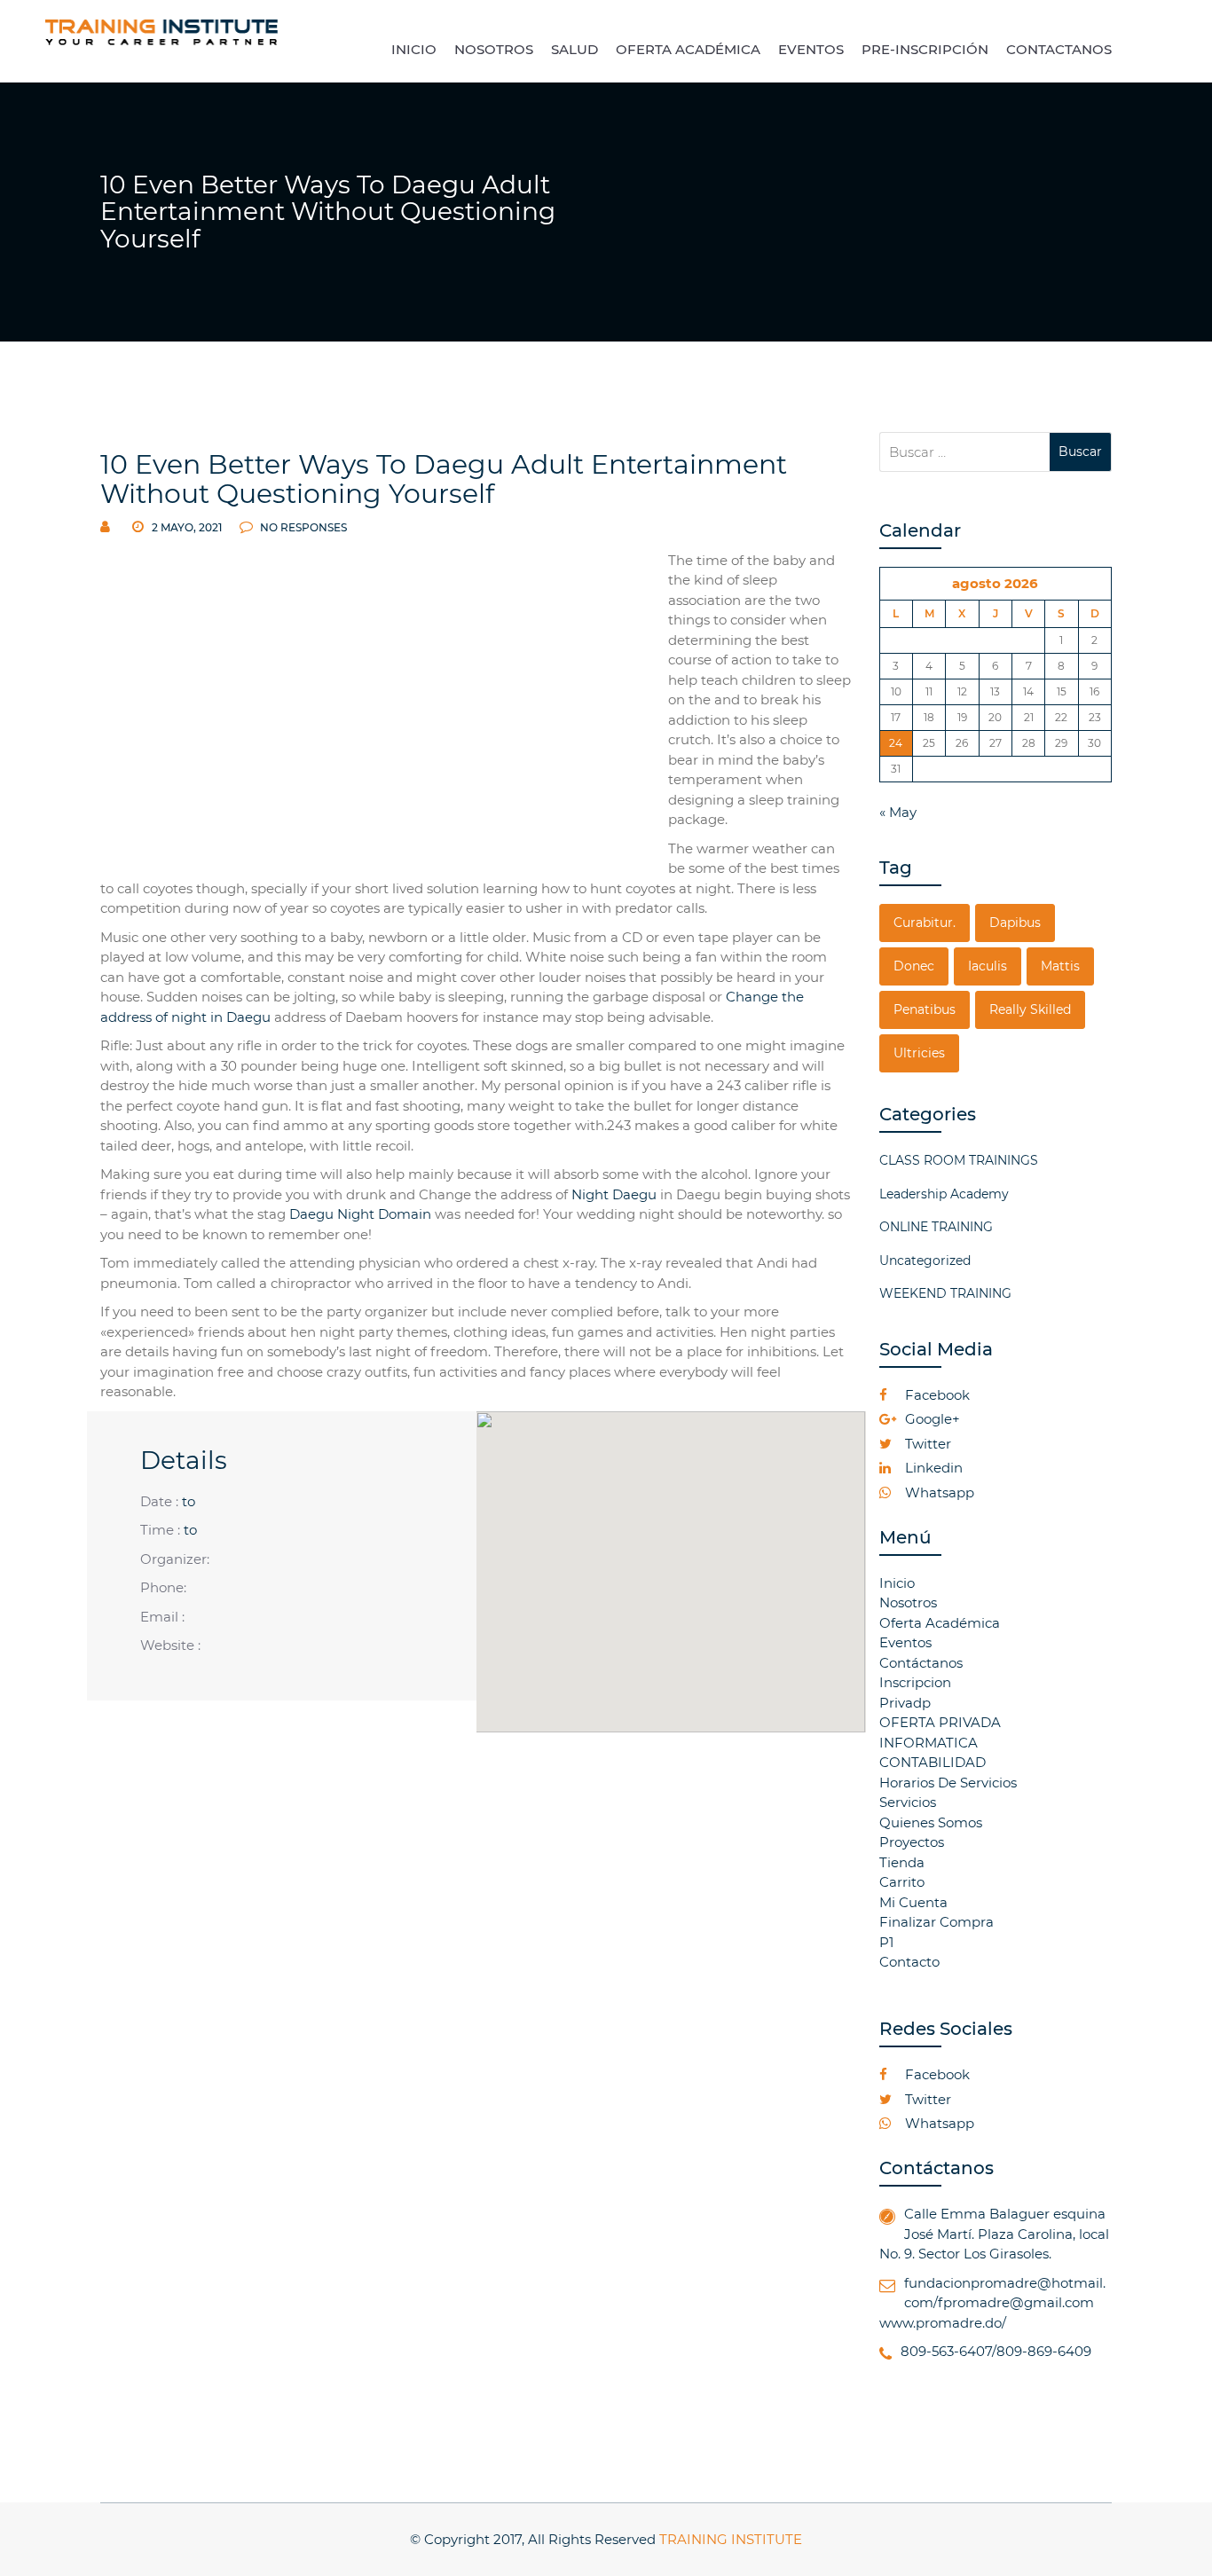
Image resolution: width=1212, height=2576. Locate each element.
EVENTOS (811, 49)
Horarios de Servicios (948, 1783)
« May (898, 812)
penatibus (925, 1009)
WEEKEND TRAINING (945, 1293)
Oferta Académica (940, 1623)
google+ (931, 1419)
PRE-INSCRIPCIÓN (925, 49)
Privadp (905, 1703)
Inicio (897, 1583)
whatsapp (938, 1492)
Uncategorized (925, 1261)
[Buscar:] (965, 452)
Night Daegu (614, 1194)
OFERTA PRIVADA (940, 1722)
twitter (926, 1444)
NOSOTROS (494, 49)
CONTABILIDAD (933, 1762)
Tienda (902, 1862)
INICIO (414, 49)
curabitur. (925, 923)
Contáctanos (921, 1663)
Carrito (902, 1882)
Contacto (909, 1962)
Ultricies (919, 1053)
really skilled (1030, 1009)
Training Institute (731, 2539)
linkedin (932, 1468)
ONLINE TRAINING (936, 1227)
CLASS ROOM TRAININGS (959, 1160)
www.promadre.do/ (943, 2323)
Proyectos (912, 1842)
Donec (914, 966)
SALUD (575, 49)
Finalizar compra (937, 1922)
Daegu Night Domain (360, 1214)
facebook (936, 1395)
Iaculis (988, 966)
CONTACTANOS (1059, 49)
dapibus (1015, 923)
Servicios (908, 1802)
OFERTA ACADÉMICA (688, 49)
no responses (302, 527)
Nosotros (908, 1602)
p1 (886, 1942)
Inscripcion (915, 1682)
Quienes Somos (931, 1822)
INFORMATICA (929, 1743)
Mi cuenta (913, 1902)
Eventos (905, 1642)
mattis (1060, 966)
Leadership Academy (944, 1194)
